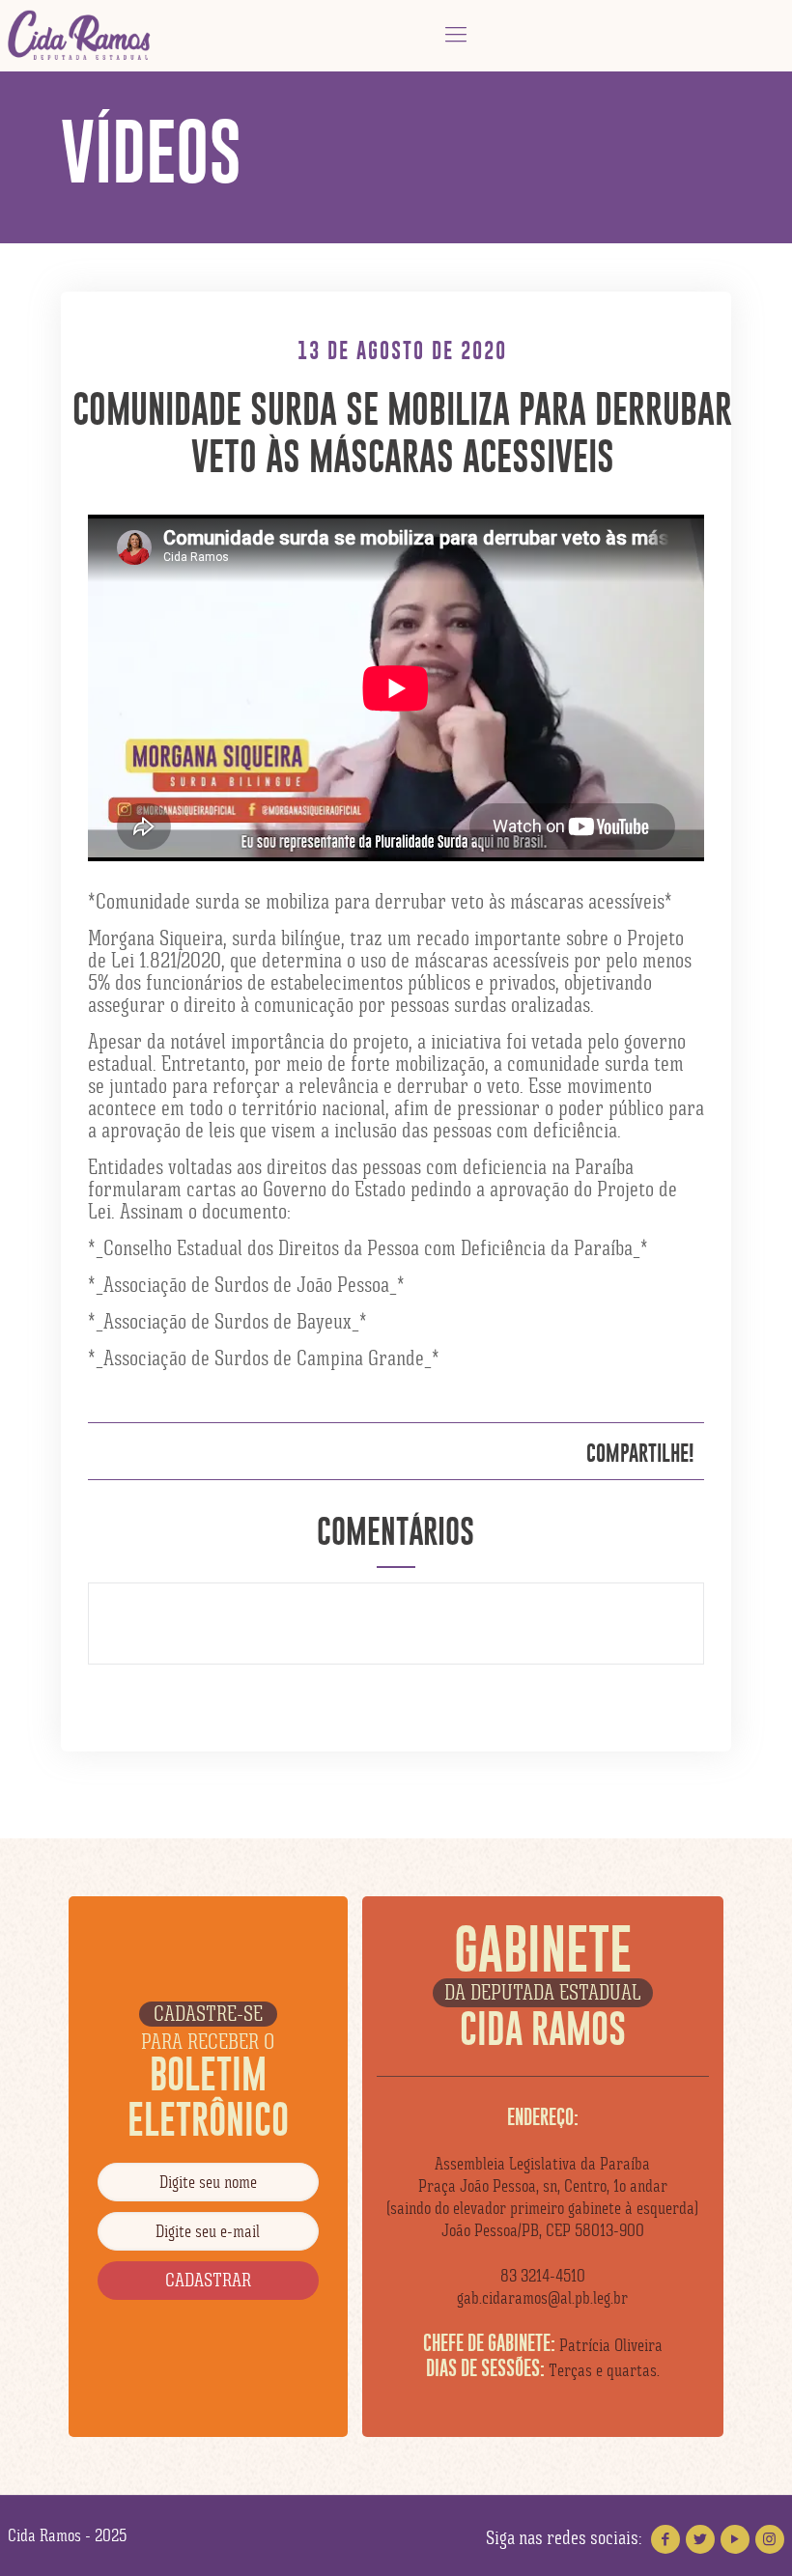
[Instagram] (770, 2539)
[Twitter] (700, 2539)
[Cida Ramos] (80, 36)
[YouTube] (735, 2539)
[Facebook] (665, 2539)
